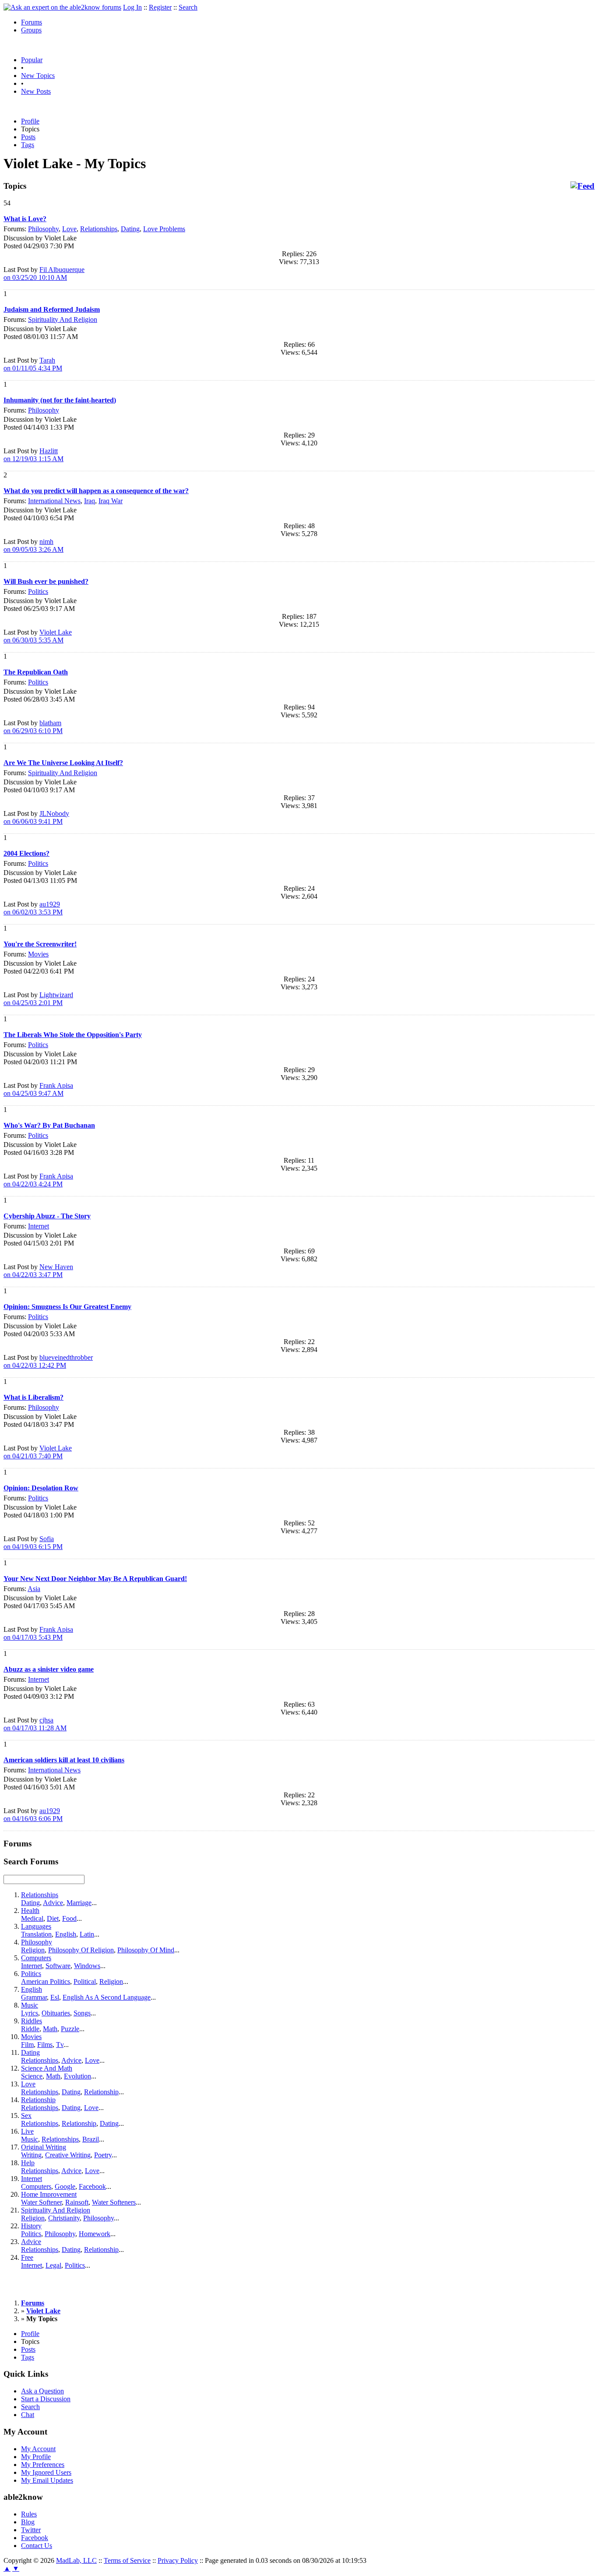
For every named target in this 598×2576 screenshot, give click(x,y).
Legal (53, 2265)
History (31, 2226)
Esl (55, 1997)
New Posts (36, 91)
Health (30, 1911)
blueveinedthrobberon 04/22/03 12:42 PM (48, 1361)
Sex (26, 2115)
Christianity (64, 2218)
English (66, 1934)
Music (30, 2005)
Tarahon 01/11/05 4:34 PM (33, 364)
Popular (32, 60)
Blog (28, 2522)
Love (69, 229)
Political (85, 1981)
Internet (39, 1226)
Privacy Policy (178, 2560)
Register (160, 7)
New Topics (38, 76)
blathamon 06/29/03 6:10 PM (33, 727)
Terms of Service (127, 2560)
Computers (36, 1958)
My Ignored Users (46, 2472)
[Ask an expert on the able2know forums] (62, 7)
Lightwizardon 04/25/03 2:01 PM (38, 999)
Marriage (79, 1903)
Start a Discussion (46, 2399)
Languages (36, 1926)
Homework (95, 2234)
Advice (53, 1903)
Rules (29, 2514)
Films (45, 2045)
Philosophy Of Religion (81, 1950)
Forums (32, 22)
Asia (34, 1589)
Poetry (103, 2155)
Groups (31, 30)
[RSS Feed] (582, 186)
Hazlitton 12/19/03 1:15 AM (33, 455)
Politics (38, 591)
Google (65, 2186)
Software (58, 1966)
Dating (130, 229)
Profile (30, 121)
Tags (28, 145)
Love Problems (164, 229)
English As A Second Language (107, 1997)
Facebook (92, 2186)
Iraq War (111, 501)
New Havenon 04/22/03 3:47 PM (38, 1271)
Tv (60, 2045)
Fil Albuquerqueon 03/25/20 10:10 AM (44, 273)
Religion (33, 1950)
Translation (36, 1934)
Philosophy (43, 229)
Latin (87, 1934)
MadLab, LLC (76, 2560)
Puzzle (70, 2029)
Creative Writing (68, 2155)
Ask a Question (42, 2391)
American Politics (46, 1981)
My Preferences (43, 2465)
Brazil (91, 2139)
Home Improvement (49, 2194)
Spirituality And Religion (63, 319)
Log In (132, 7)
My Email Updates (47, 2480)
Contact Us (37, 2546)
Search (188, 7)
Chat (28, 2415)
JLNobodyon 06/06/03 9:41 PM (36, 817)
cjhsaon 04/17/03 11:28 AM (35, 1724)
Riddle (30, 2029)
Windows (87, 1966)
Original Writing (44, 2147)
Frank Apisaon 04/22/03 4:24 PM (38, 1180)
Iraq (90, 501)
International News (54, 501)
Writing (31, 2155)
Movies (38, 954)
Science (32, 2076)
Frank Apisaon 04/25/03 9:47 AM (38, 1089)
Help (28, 2163)
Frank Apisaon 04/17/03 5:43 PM (38, 1633)
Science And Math (47, 2068)
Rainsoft (77, 2202)
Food (69, 1918)
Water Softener (41, 2202)
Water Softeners (114, 2202)
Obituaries (56, 2013)
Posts (28, 137)
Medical (32, 1918)
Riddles (32, 2021)
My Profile (36, 2457)
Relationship (101, 2092)
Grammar (34, 1997)
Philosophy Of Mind (146, 1950)
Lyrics (30, 2013)
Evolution (77, 2076)
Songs (82, 2013)
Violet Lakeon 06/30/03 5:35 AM (38, 636)
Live (27, 2131)
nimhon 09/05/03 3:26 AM (33, 545)
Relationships (99, 229)
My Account (38, 2449)
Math (50, 2029)
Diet (53, 1918)
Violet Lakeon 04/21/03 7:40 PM (38, 1452)
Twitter (31, 2530)
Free (27, 2257)
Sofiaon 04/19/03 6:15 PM (33, 1543)
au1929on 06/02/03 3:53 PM (33, 908)
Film (27, 2045)
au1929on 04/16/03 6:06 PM (33, 1815)
